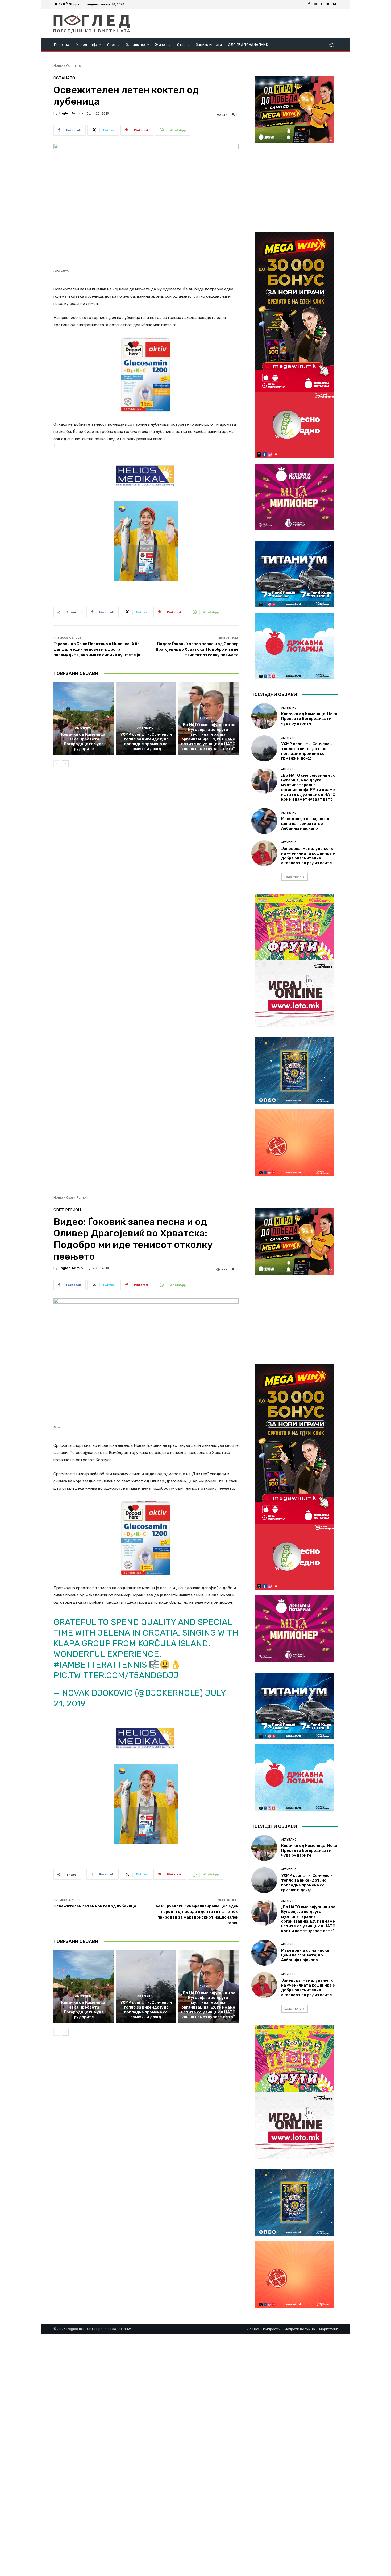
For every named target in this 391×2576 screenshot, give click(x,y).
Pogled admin (71, 113)
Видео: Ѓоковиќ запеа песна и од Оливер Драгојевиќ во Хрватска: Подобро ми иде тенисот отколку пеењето (197, 649)
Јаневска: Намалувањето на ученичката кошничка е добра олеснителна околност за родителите (308, 856)
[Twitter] (322, 4)
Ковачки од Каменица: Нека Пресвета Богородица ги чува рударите (84, 742)
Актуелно (83, 728)
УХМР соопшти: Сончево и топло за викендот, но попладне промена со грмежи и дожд (146, 742)
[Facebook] (309, 4)
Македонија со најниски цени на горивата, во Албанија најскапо (305, 824)
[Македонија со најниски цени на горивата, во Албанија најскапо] (264, 821)
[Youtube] (334, 4)
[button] (331, 45)
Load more (293, 877)
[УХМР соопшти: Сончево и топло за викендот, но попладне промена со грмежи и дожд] (146, 719)
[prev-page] (57, 764)
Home (58, 66)
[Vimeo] (328, 4)
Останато (74, 66)
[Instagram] (315, 4)
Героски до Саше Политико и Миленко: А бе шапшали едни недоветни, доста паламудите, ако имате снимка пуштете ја (97, 649)
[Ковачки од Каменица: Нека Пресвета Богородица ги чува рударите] (84, 719)
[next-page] (65, 764)
